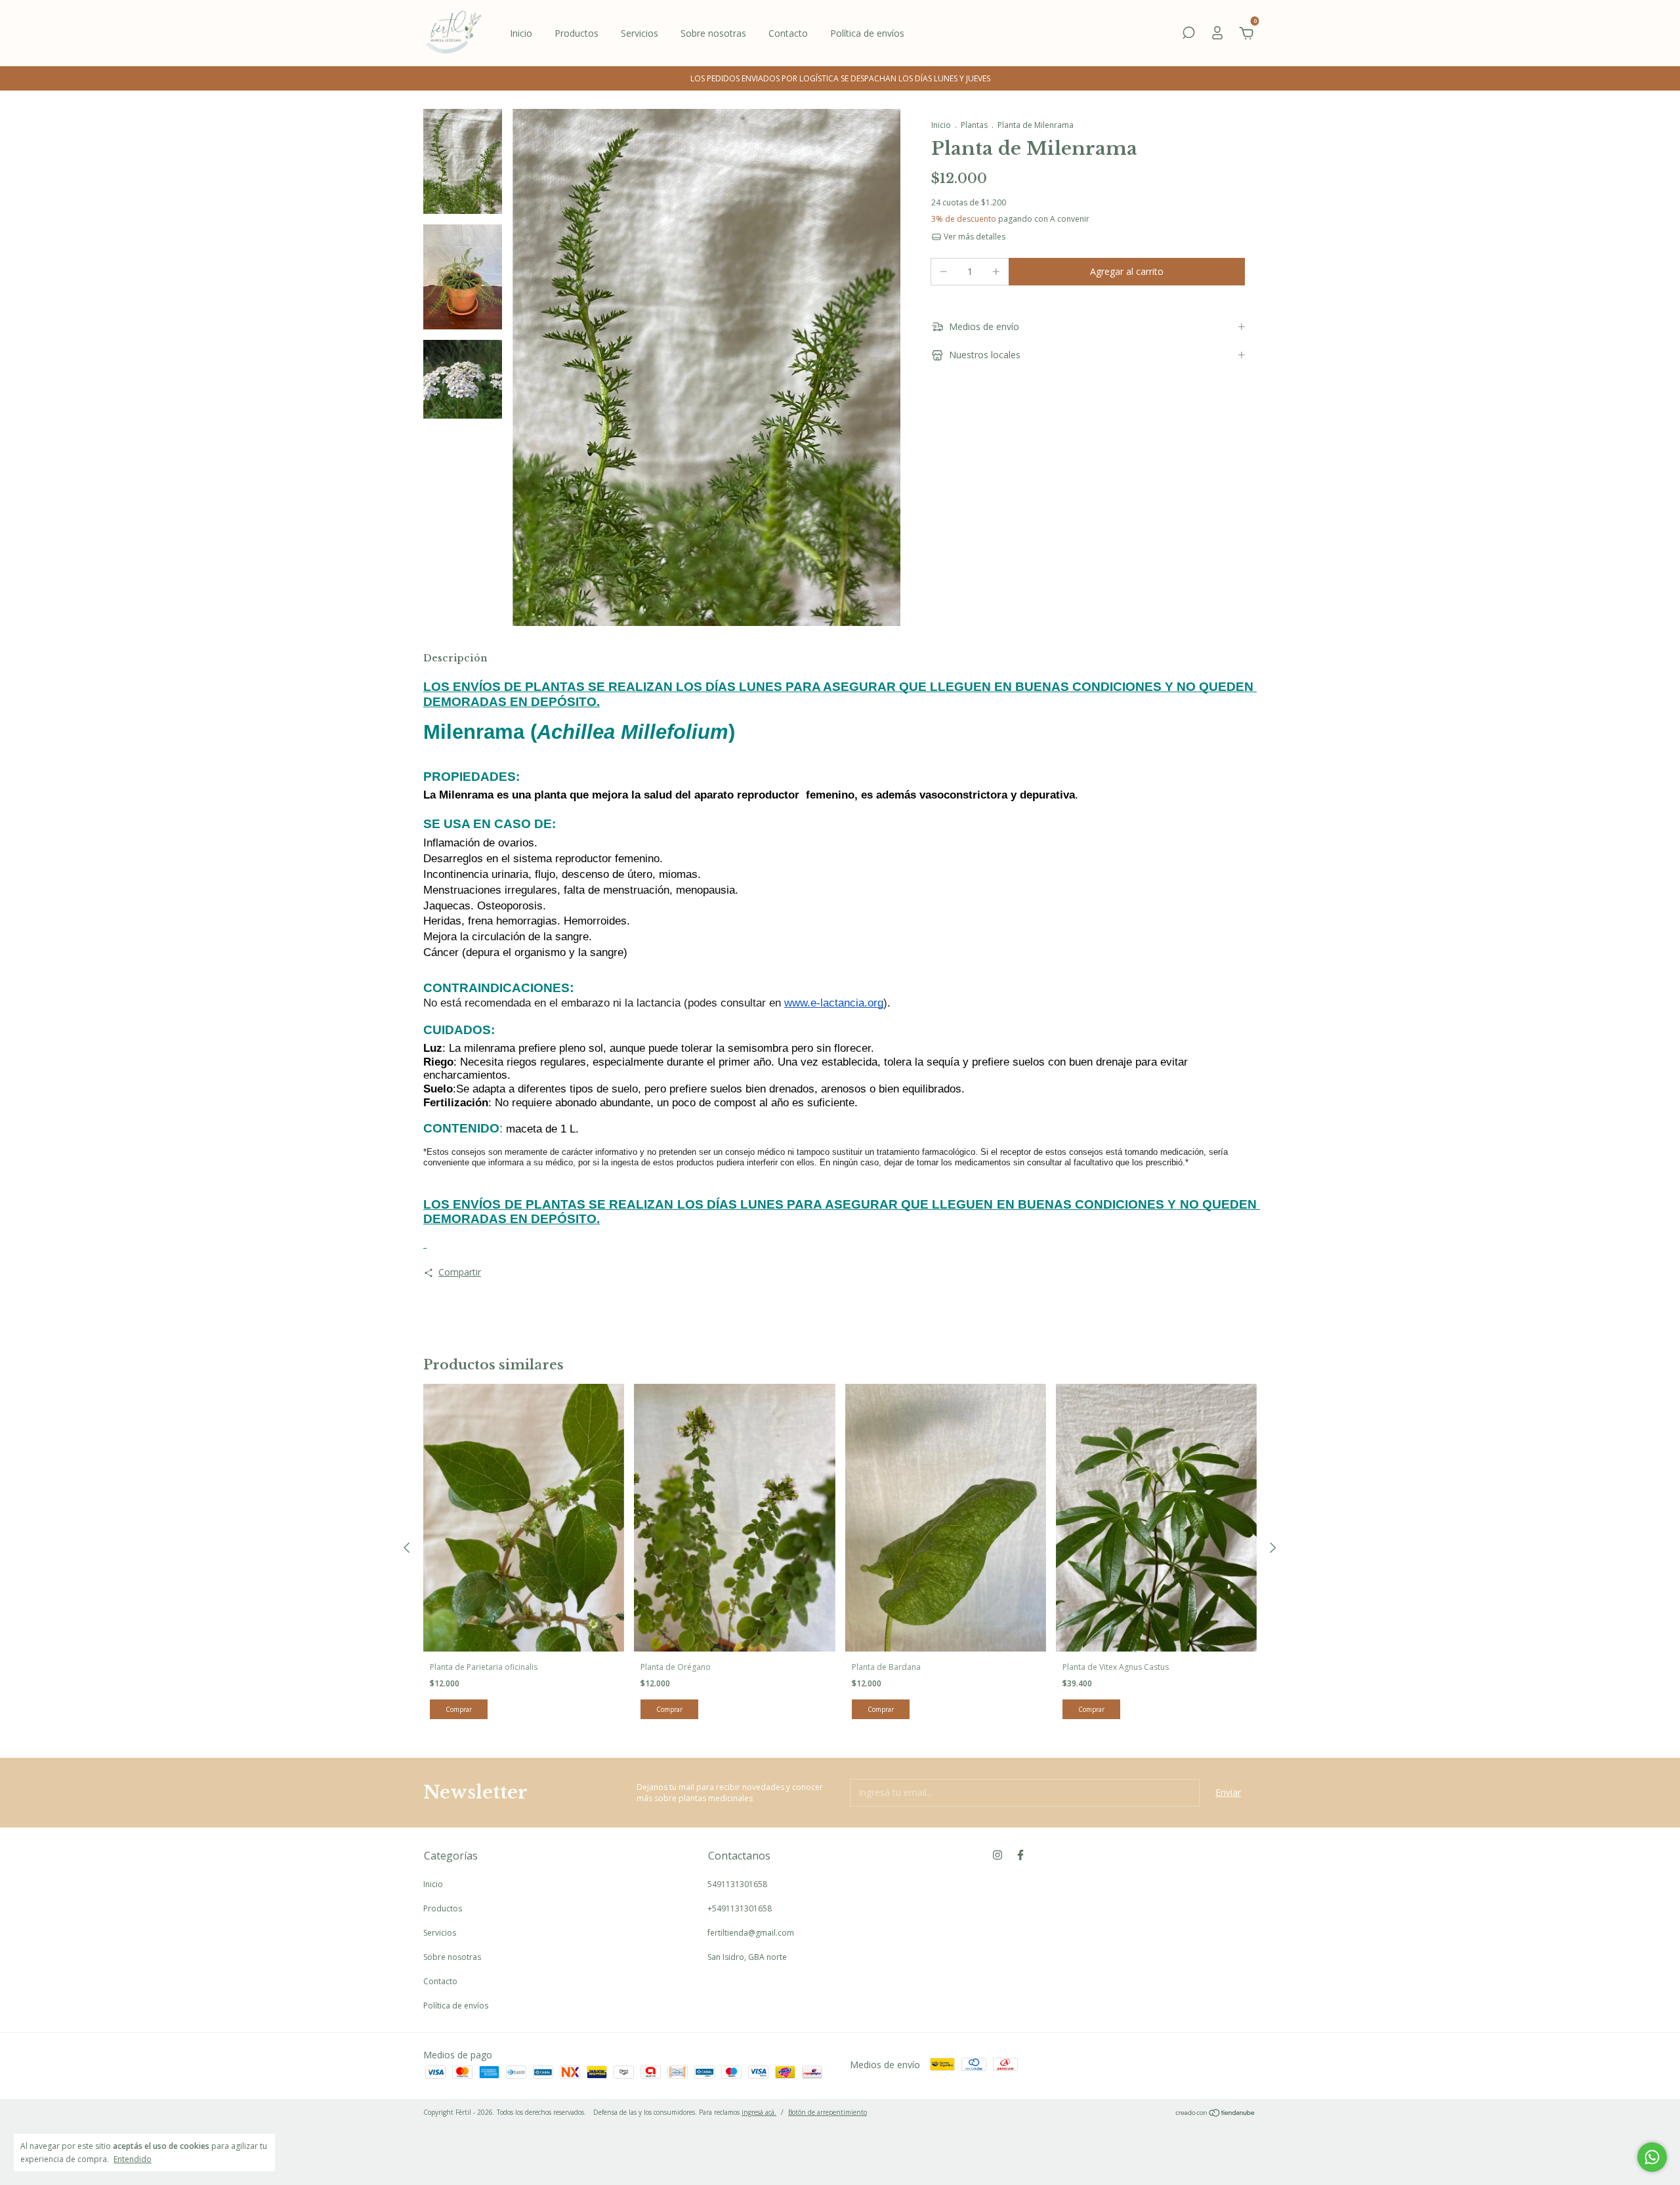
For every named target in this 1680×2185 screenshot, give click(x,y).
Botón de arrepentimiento (828, 2112)
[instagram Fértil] (997, 1855)
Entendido (133, 2159)
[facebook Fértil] (1020, 1855)
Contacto (788, 33)
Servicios (640, 33)
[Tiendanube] (1216, 2114)
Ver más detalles (974, 237)
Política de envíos (867, 33)
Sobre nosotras (713, 33)
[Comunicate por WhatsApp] (1652, 2157)
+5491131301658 (740, 1908)
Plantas (974, 125)
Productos (577, 33)
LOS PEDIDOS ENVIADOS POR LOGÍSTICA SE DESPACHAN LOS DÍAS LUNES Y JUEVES (840, 78)
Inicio (521, 33)
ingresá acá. (759, 2112)
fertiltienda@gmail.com (751, 1933)
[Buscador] (1188, 34)
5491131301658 (737, 1884)
